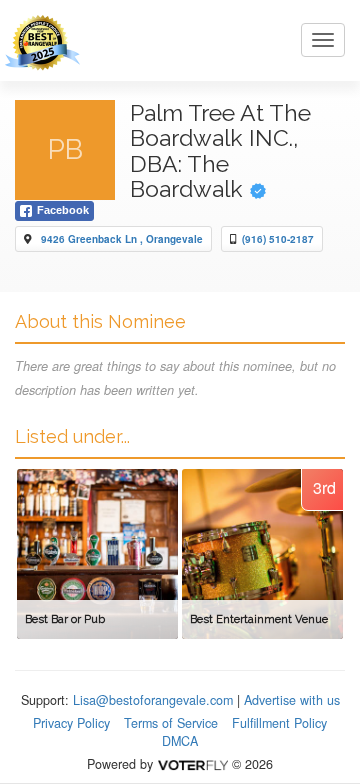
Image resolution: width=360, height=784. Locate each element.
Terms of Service (171, 723)
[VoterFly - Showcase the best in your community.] (192, 764)
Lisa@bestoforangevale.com (153, 700)
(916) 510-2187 (278, 239)
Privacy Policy (71, 723)
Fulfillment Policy (279, 723)
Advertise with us (292, 700)
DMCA (180, 741)
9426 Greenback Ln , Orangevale (122, 239)
